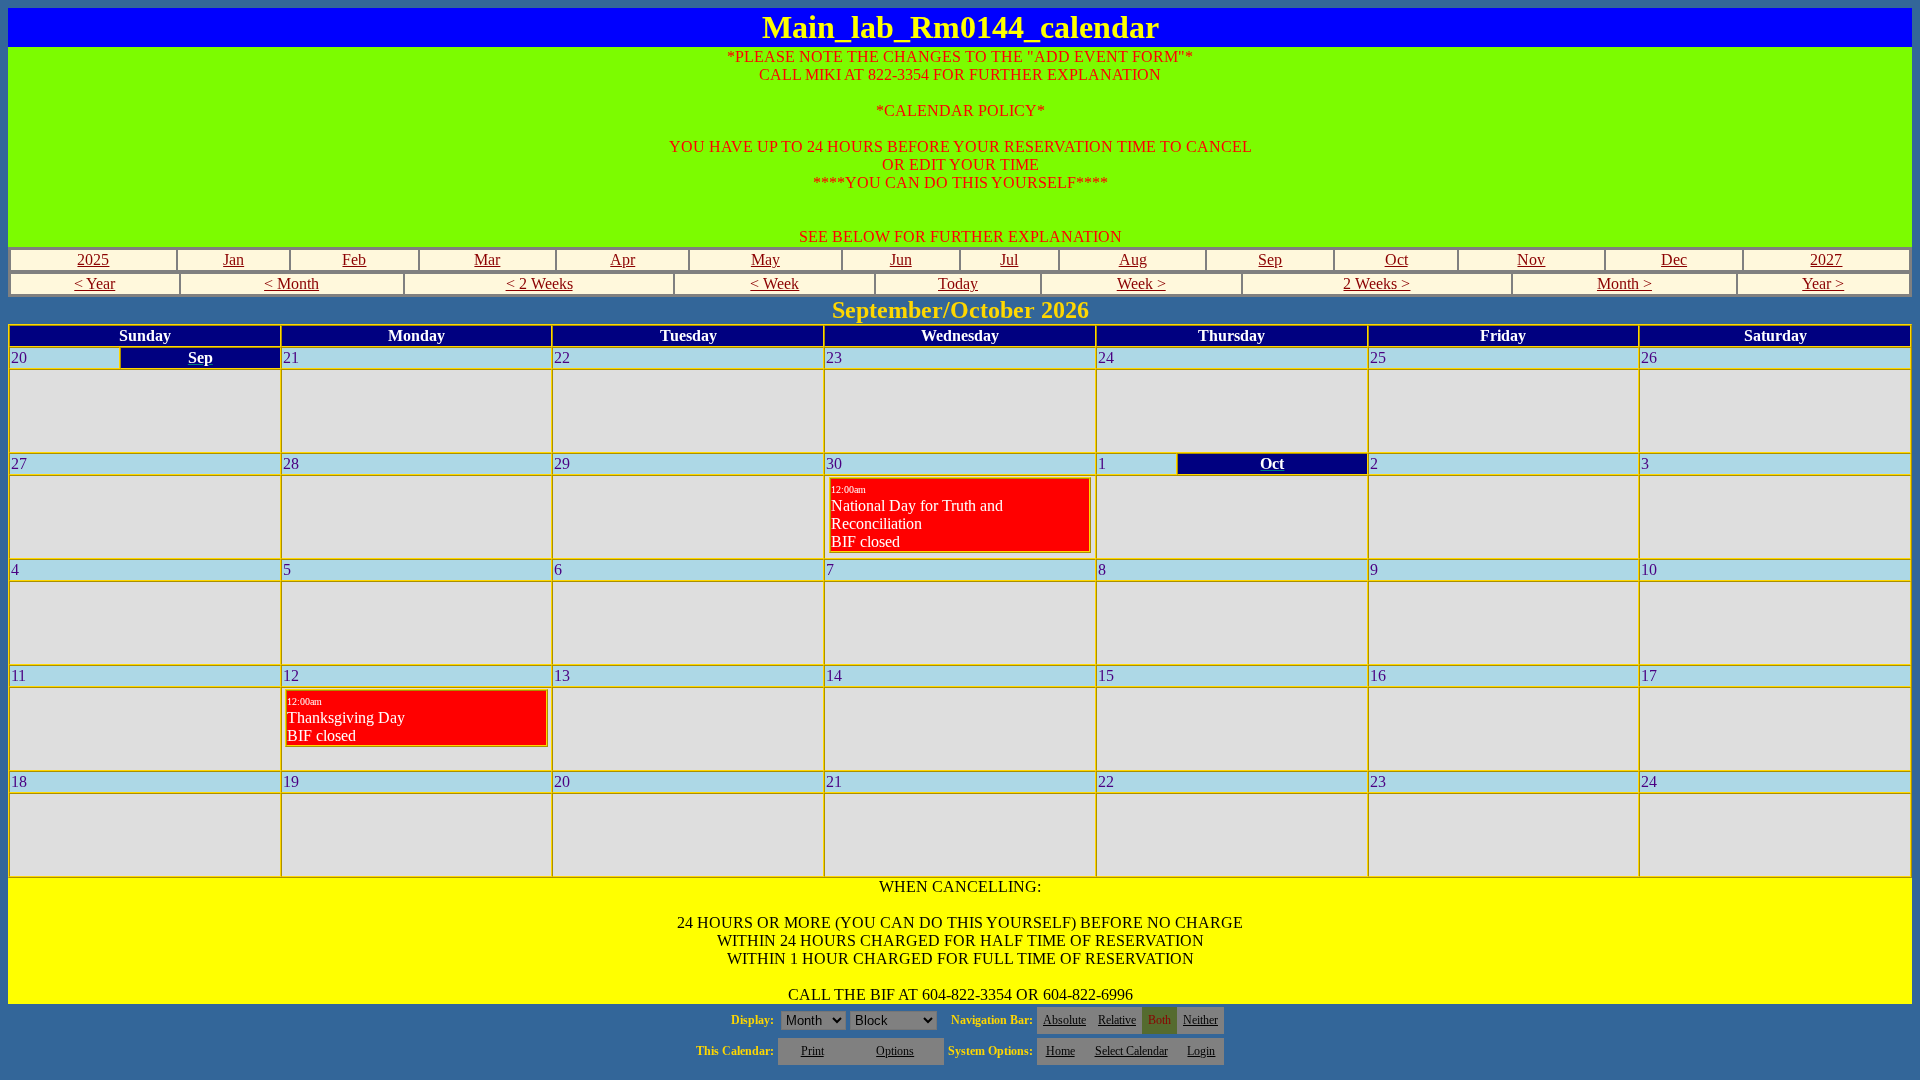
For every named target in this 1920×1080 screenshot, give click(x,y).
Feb (354, 259)
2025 (93, 259)
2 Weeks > (1376, 283)
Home (1060, 1051)
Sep (1270, 259)
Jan (233, 259)
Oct (1396, 259)
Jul (1009, 259)
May (765, 259)
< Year (94, 283)
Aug (1133, 259)
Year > (1823, 283)
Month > (1624, 283)
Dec (1674, 259)
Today (958, 283)
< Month (291, 283)
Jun (901, 259)
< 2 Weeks (539, 283)
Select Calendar (1131, 1051)
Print (812, 1051)
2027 (1826, 259)
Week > (1141, 283)
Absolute (1064, 1020)
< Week (774, 283)
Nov (1531, 259)
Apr (622, 259)
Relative (1117, 1020)
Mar (487, 259)
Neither (1200, 1020)
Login (1201, 1051)
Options (895, 1051)
